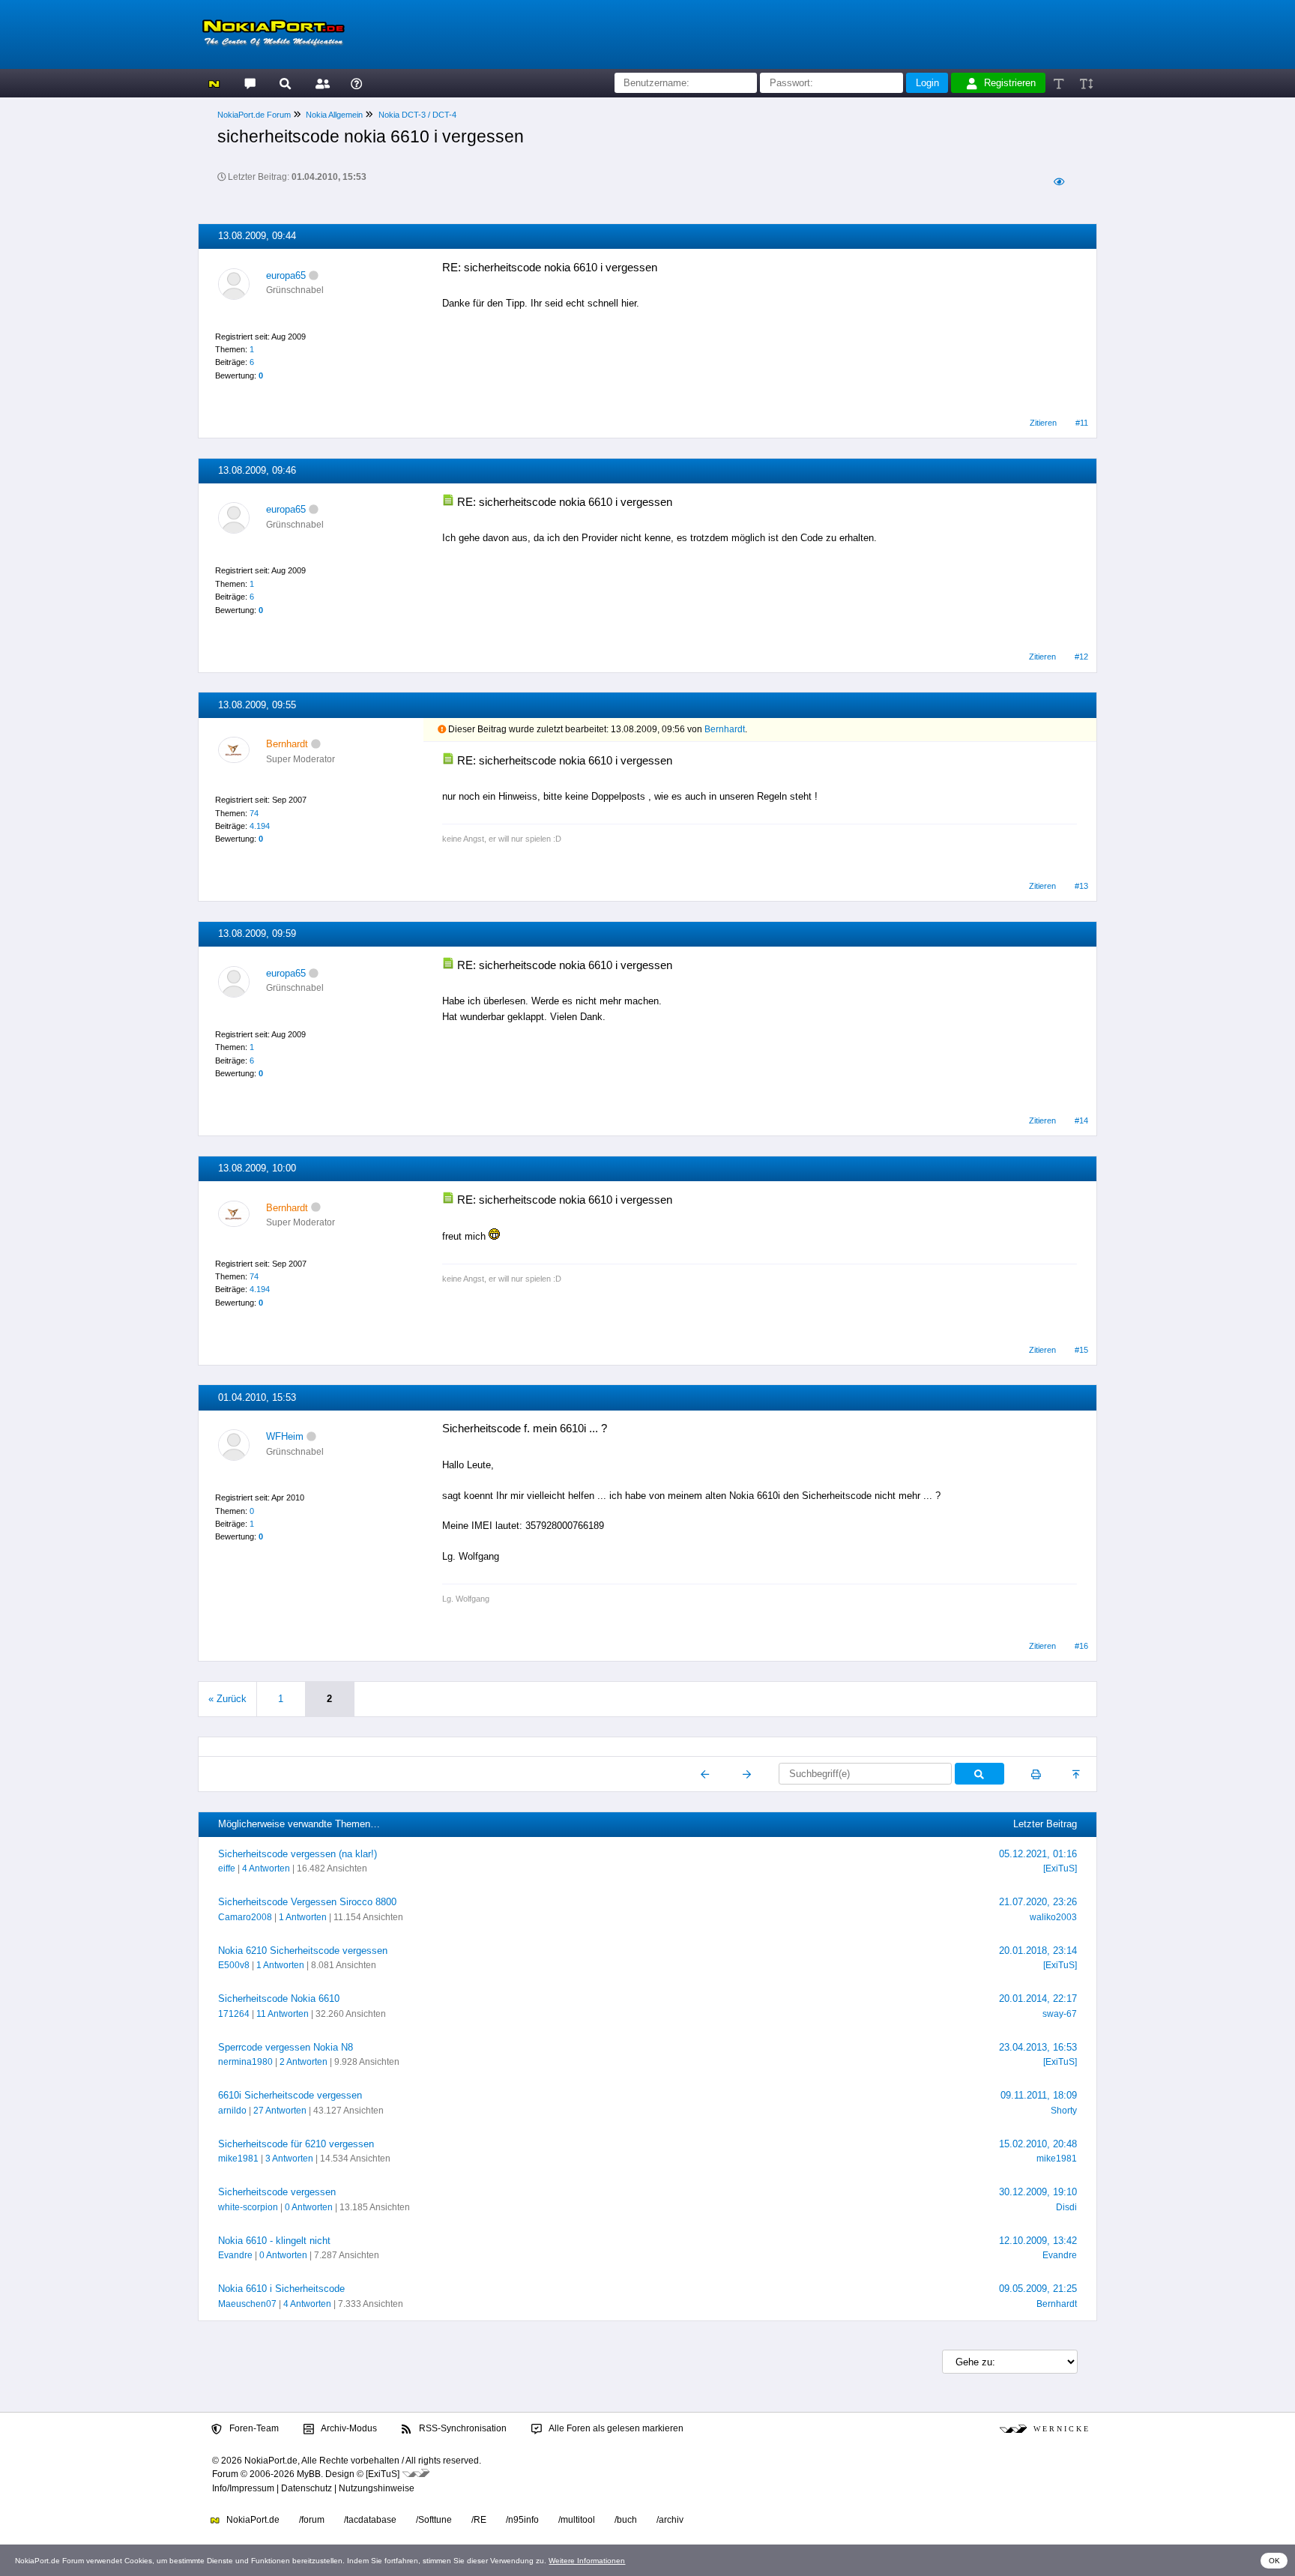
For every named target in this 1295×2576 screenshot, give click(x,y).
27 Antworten (280, 2111)
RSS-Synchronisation (462, 2428)
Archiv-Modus (348, 2428)
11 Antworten (283, 2014)
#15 (1081, 1350)
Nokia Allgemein (334, 115)
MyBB (309, 2474)
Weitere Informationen (587, 2561)
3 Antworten (289, 2159)
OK (1274, 2561)
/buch (626, 2520)
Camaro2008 (245, 1917)
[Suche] (285, 83)
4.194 (260, 826)
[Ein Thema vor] (747, 1774)
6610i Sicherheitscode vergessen (290, 2095)
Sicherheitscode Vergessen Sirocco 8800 (307, 1902)
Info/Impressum (243, 2488)
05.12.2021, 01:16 (1038, 1854)
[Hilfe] (356, 83)
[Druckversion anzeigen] (1036, 1774)
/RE (479, 2520)
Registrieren (1010, 83)
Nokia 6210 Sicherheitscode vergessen (303, 1951)
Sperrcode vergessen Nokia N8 (286, 2047)
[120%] (1086, 83)
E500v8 (234, 1965)
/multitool (577, 2520)
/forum (312, 2520)
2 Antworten (304, 2062)
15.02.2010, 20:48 (1038, 2144)
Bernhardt (725, 729)
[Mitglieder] (320, 83)
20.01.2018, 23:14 (1038, 1951)
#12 (1081, 657)
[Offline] (314, 275)
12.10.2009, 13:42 (1038, 2241)
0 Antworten (309, 2207)
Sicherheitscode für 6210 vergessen (296, 2144)
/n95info (522, 2520)
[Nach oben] (1077, 1774)
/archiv (670, 2520)
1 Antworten (303, 1917)
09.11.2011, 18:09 (1039, 2095)
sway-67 (1060, 2014)
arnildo (232, 2111)
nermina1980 (245, 2062)
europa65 (286, 275)
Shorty (1064, 2111)
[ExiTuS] (1060, 1868)
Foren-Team (253, 2428)
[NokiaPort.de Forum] (249, 83)
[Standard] (1060, 83)
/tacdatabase (370, 2520)
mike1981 (238, 2159)
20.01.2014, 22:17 (1038, 1999)
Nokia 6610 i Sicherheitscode (281, 2289)
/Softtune (434, 2520)
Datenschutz (307, 2488)
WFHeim (285, 1436)
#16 (1081, 1646)
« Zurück (227, 1699)
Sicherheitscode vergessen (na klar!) (298, 1854)
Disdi (1066, 2207)
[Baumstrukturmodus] (1059, 182)
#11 (1082, 423)
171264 (234, 2014)
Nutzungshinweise (377, 2488)
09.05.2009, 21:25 (1038, 2289)
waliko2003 (1053, 1917)
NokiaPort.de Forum (254, 115)
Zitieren (1043, 423)
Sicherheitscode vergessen (277, 2192)
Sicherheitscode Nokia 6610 (279, 1999)
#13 (1081, 886)
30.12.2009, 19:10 (1038, 2192)
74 (254, 813)
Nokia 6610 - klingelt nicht (274, 2241)
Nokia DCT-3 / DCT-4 (417, 115)
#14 (1081, 1120)
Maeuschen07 (247, 2304)
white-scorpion (248, 2207)
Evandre (235, 2255)
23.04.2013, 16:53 (1038, 2047)
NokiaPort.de (252, 2520)
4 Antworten (266, 1868)
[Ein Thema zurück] (706, 1774)
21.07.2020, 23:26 (1038, 1902)
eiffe (227, 1868)
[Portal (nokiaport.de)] (214, 83)
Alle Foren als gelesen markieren (615, 2428)
